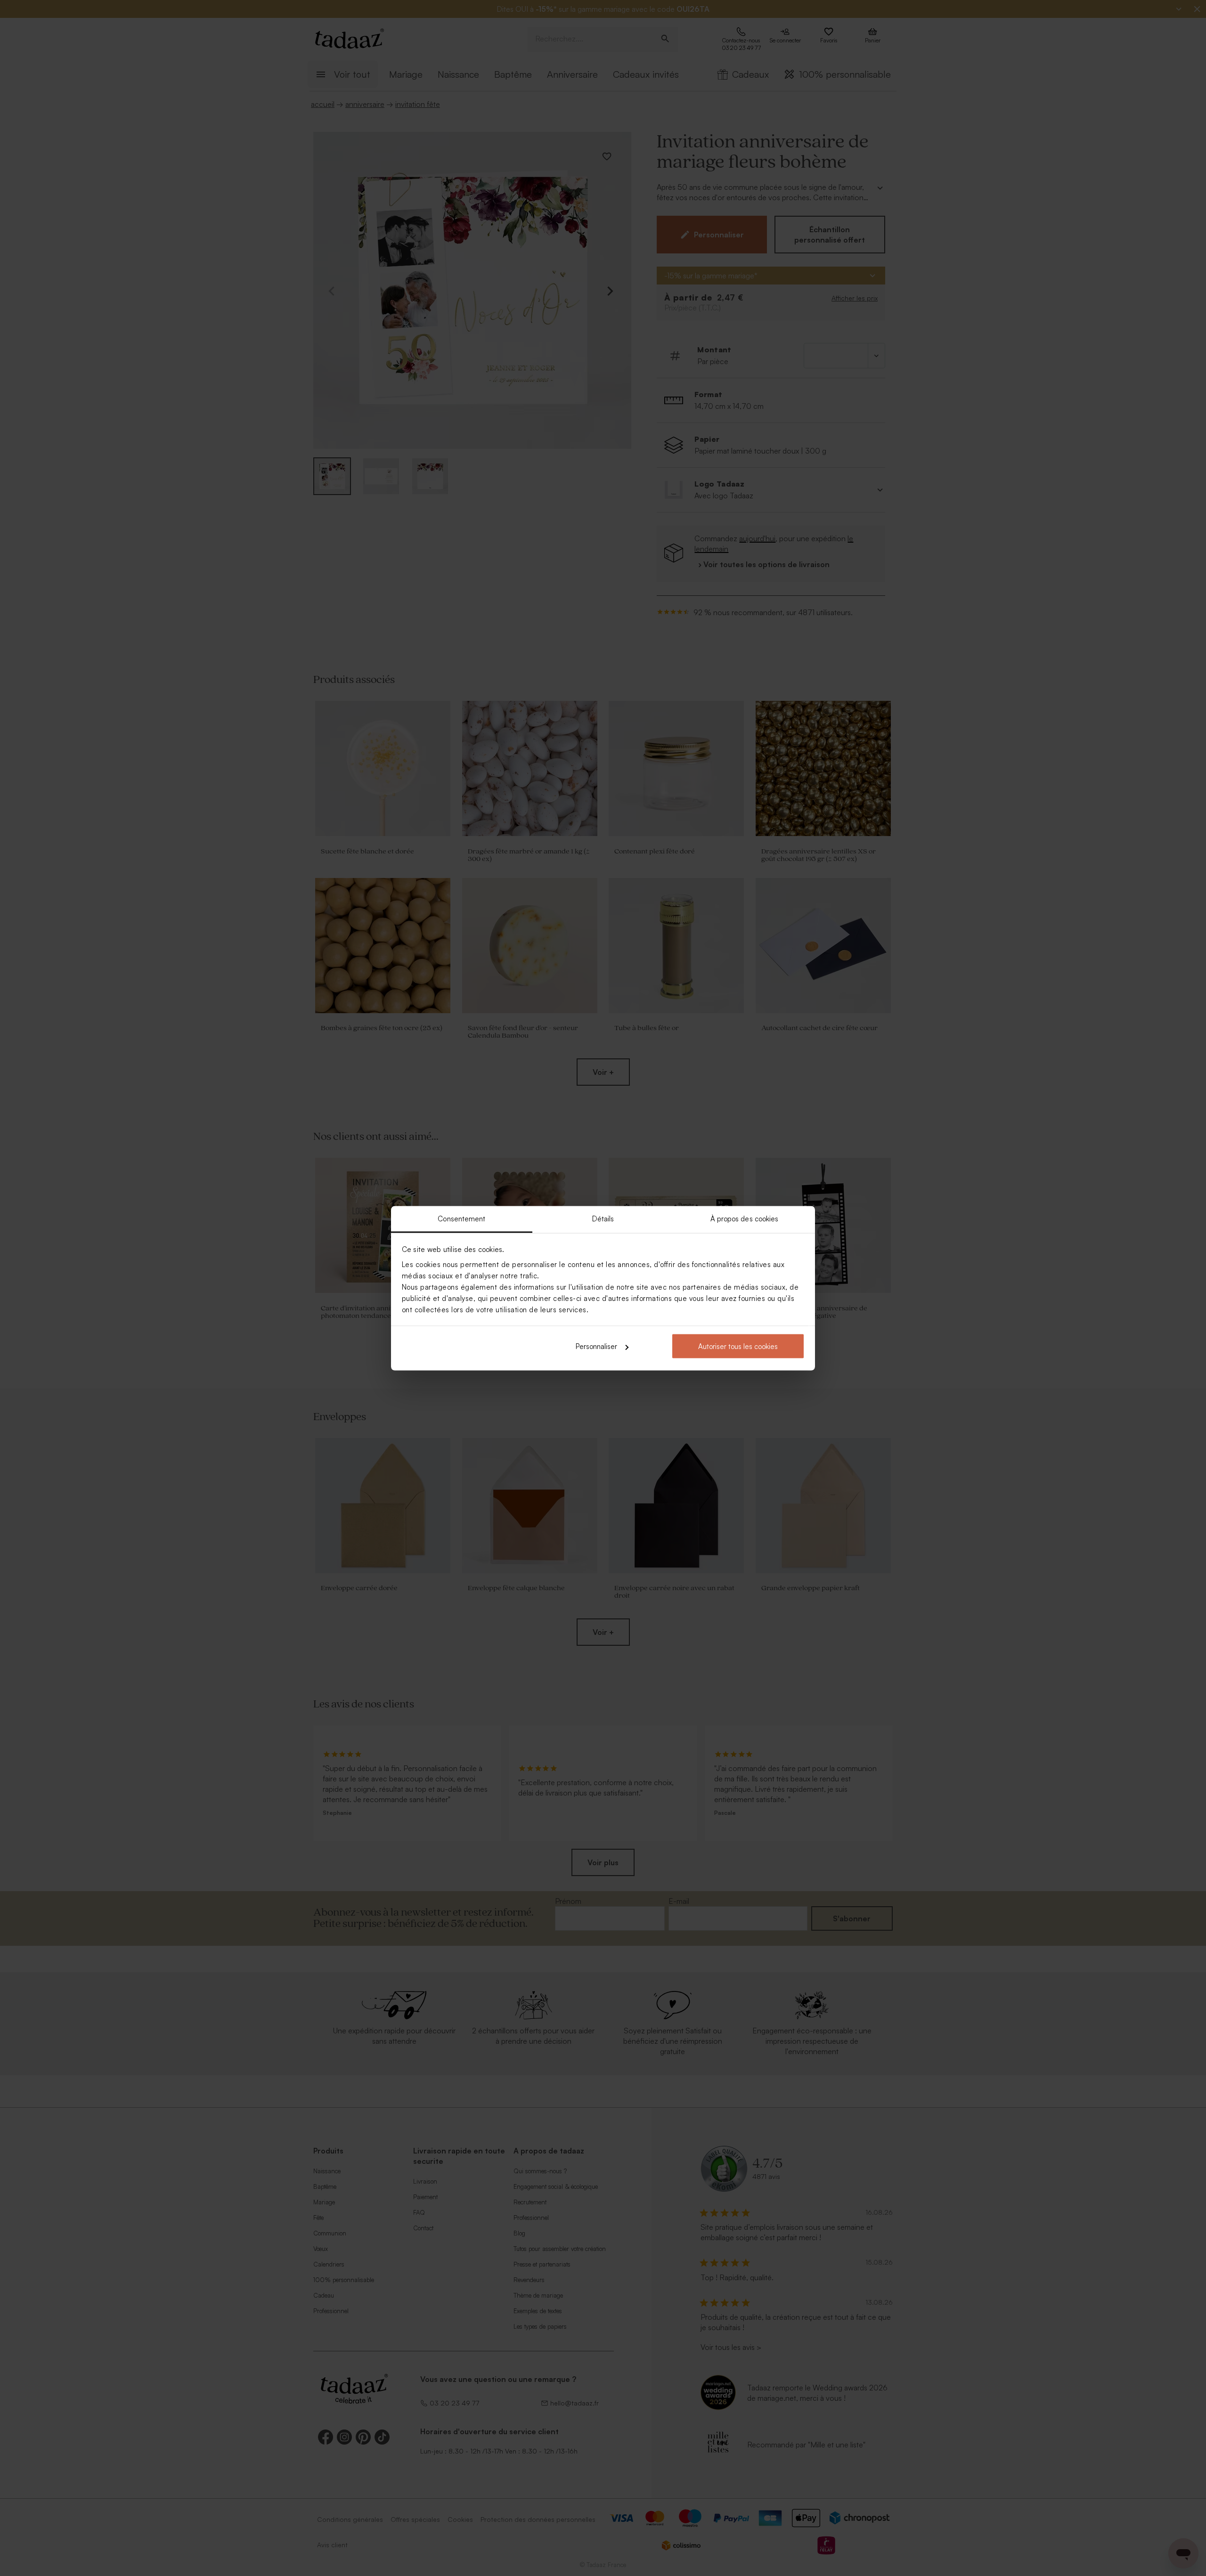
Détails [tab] (603, 1218)
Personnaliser (596, 1346)
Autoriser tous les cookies (738, 1346)
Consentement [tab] (461, 1218)
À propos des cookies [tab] (745, 1218)
